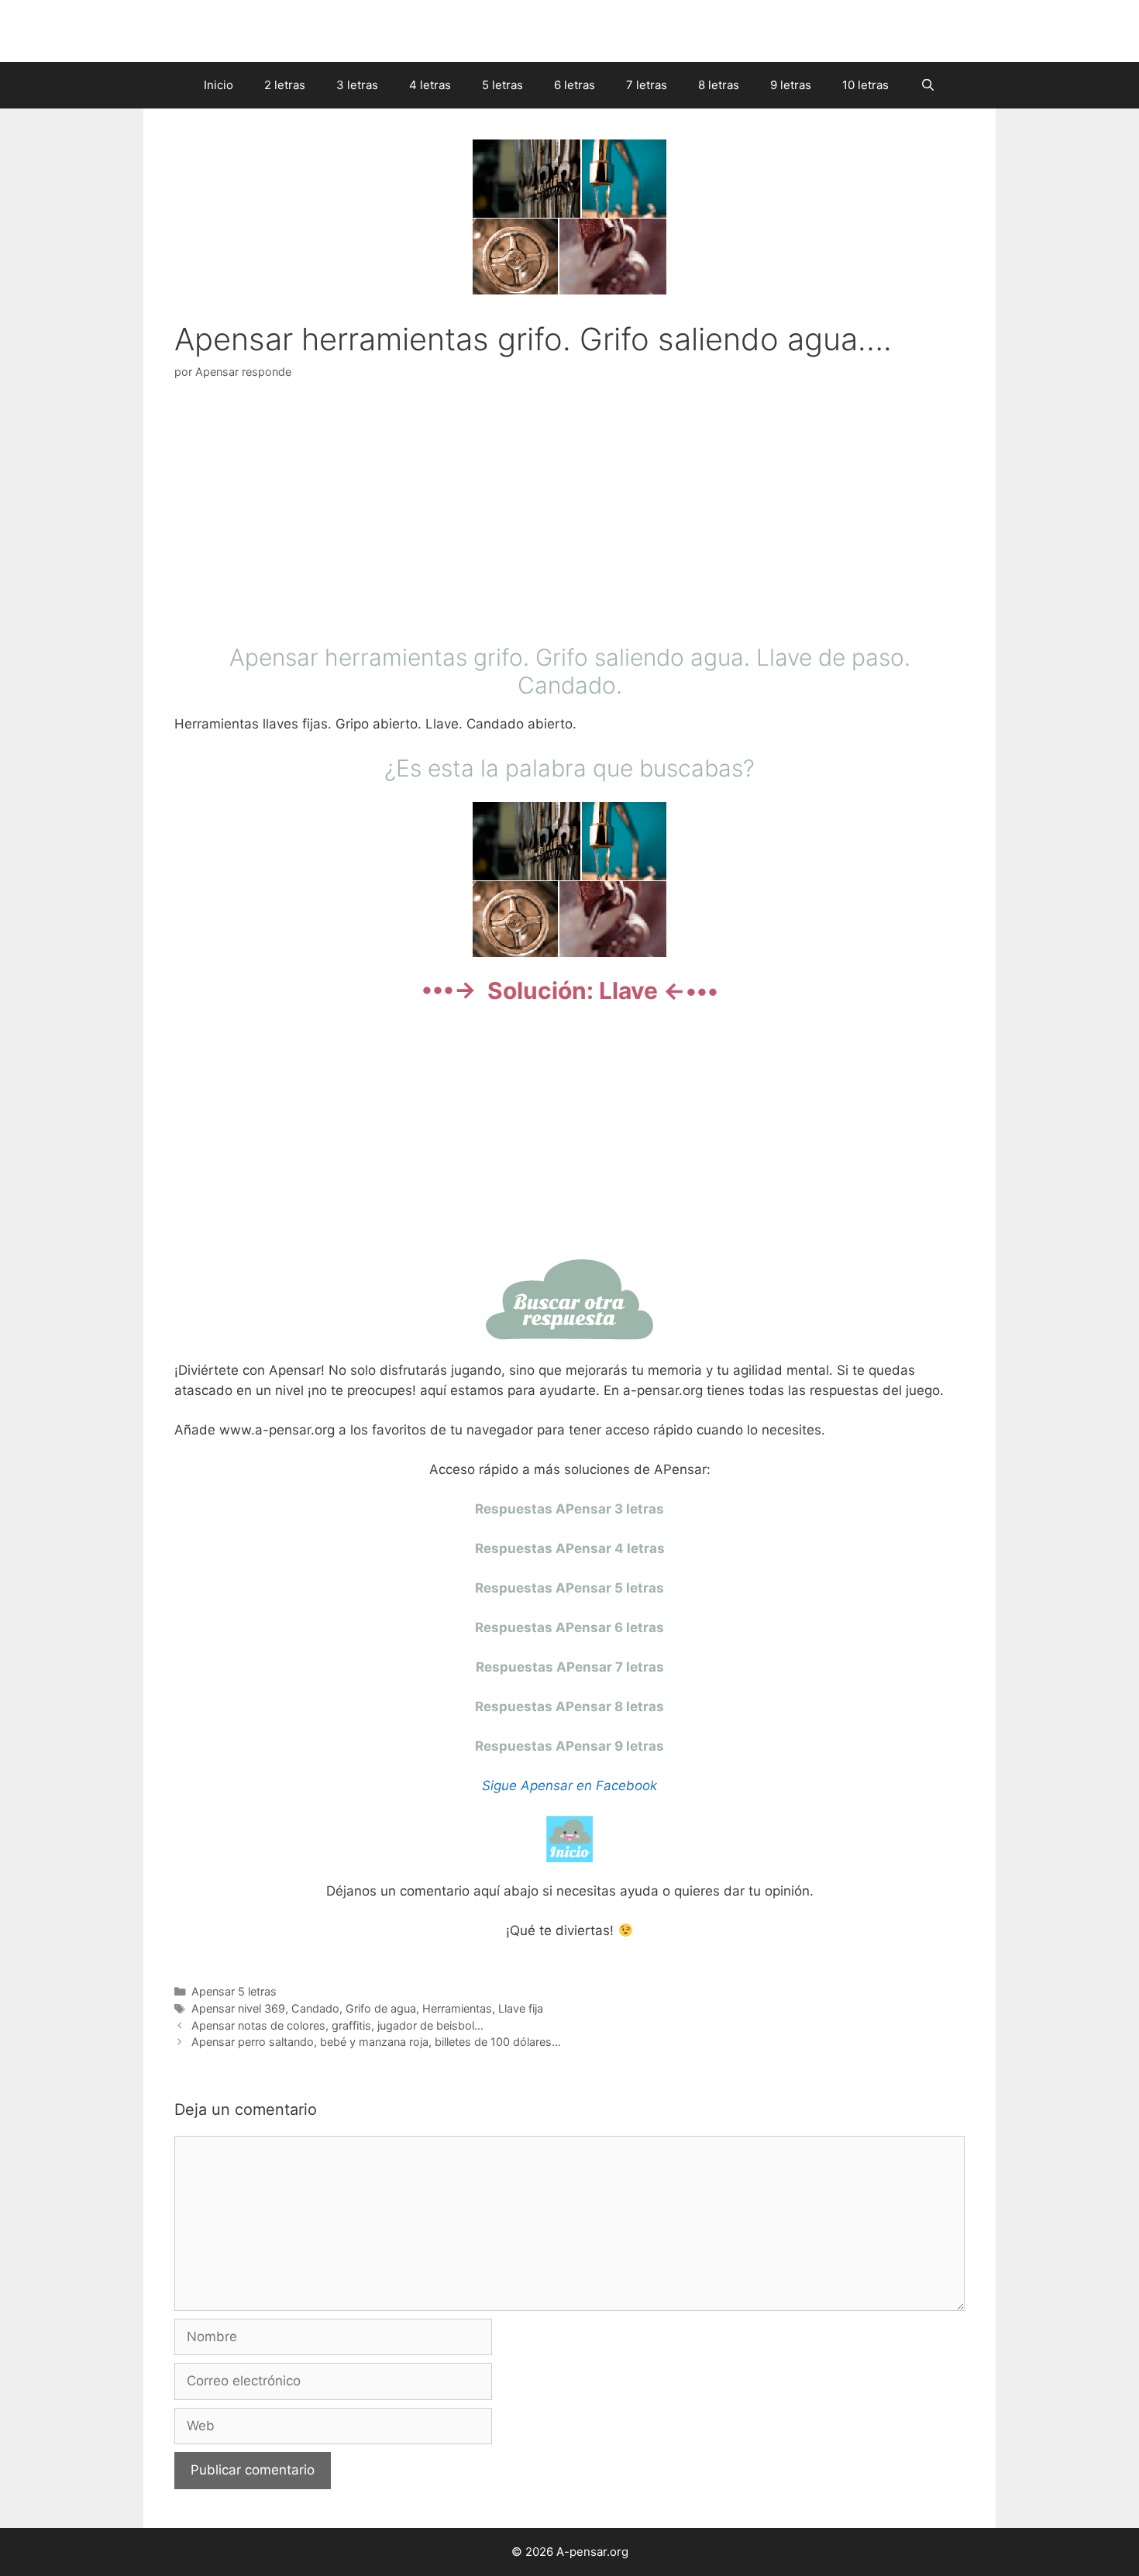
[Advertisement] (569, 515)
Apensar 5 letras (234, 1991)
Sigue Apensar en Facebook (569, 1786)
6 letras (575, 85)
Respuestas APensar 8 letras (569, 1706)
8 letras (719, 85)
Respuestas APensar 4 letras (570, 1548)
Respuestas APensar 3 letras (569, 1509)
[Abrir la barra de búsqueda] (927, 85)
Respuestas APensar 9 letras (569, 1746)
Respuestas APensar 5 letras (569, 1588)
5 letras (502, 85)
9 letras (791, 85)
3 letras (357, 85)
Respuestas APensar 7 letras (570, 1667)
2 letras (285, 85)
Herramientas (457, 2008)
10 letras (865, 85)
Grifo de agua (381, 2008)
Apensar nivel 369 (238, 2008)
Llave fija (521, 2008)
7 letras (647, 85)
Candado (315, 2008)
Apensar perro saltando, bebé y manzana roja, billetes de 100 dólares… (376, 2042)
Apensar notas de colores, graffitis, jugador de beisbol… (337, 2025)
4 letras (430, 85)
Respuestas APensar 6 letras (569, 1627)
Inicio (219, 85)
